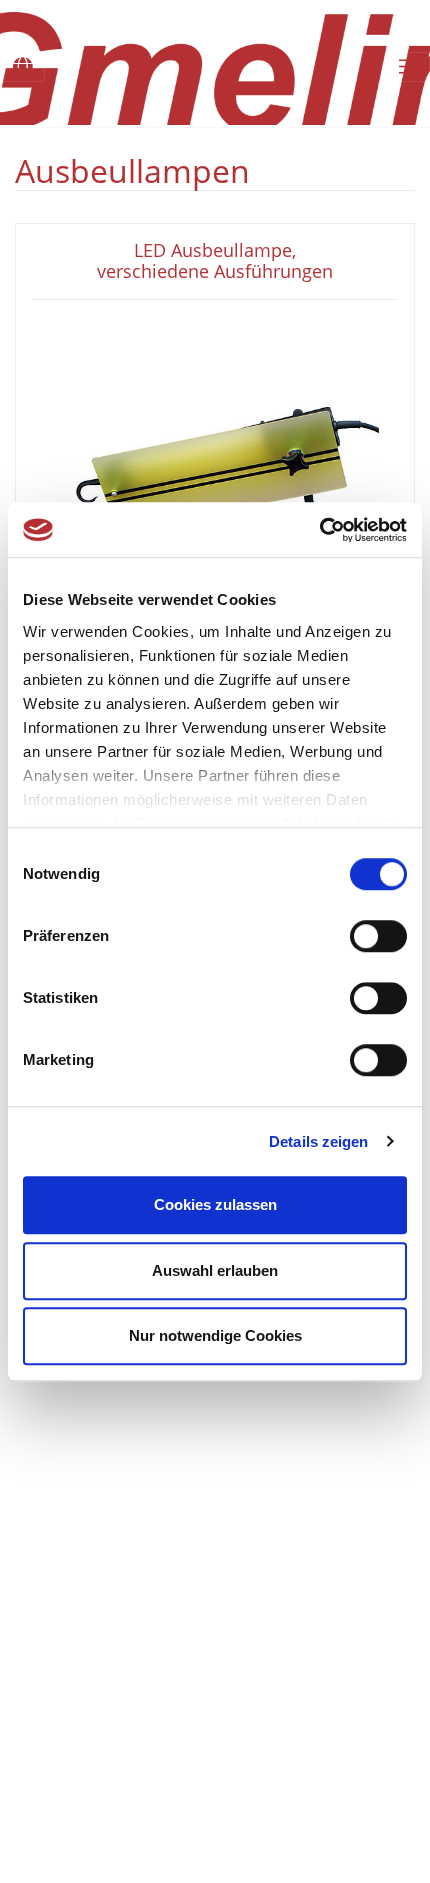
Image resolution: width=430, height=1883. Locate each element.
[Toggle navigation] (408, 67)
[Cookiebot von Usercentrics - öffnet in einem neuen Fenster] (319, 530)
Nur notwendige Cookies (215, 1335)
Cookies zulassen (215, 1204)
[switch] (378, 936)
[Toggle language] (22, 67)
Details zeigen (318, 1141)
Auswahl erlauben (215, 1270)
